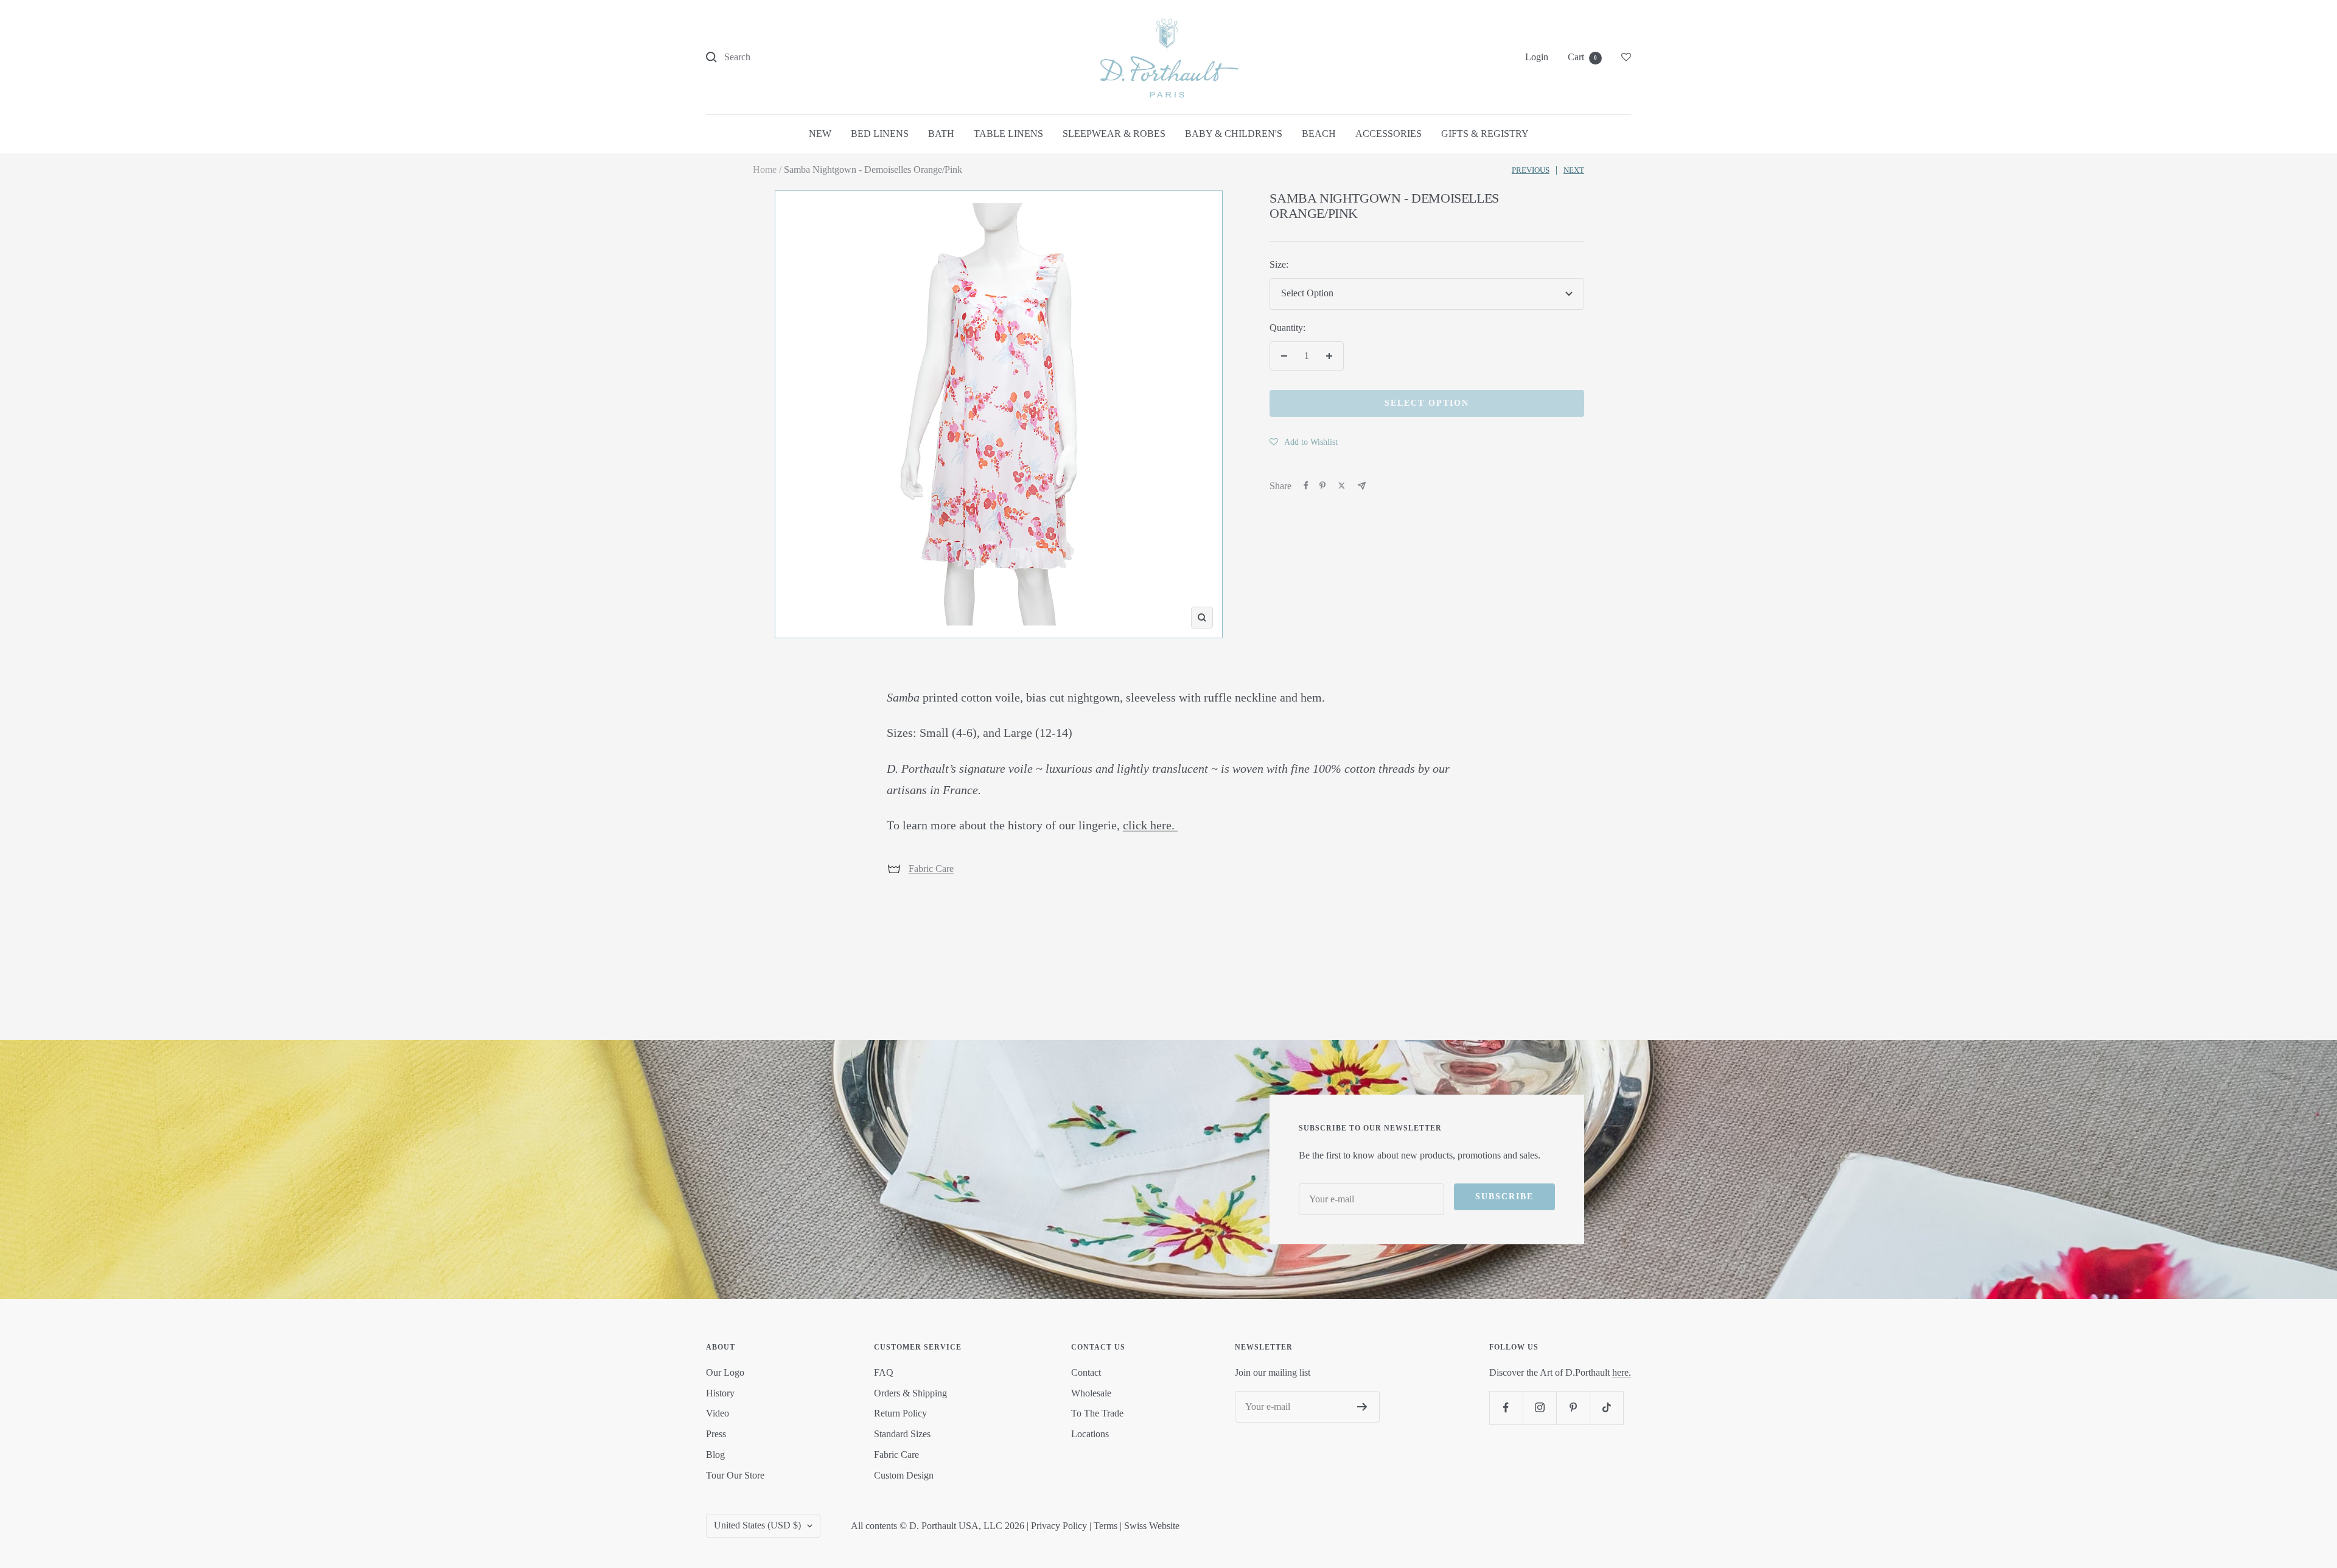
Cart (1582, 57)
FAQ (884, 1372)
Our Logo (725, 1372)
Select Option (1427, 403)
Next (1574, 170)
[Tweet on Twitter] (1342, 486)
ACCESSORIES (1389, 134)
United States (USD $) (757, 1525)
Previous (1531, 170)
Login (1537, 57)
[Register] (1362, 1407)
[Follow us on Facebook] (1506, 1408)
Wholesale (1091, 1393)
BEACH (1319, 134)
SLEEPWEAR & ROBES (1114, 134)
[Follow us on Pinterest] (1573, 1408)
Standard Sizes (902, 1434)
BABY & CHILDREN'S (1234, 134)
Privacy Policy (1059, 1526)
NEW (820, 134)
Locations (1090, 1434)
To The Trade (1097, 1413)
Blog (715, 1455)
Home (765, 169)
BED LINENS (880, 134)
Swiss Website (1152, 1526)
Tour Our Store (735, 1475)
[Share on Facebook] (1306, 486)
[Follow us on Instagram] (1539, 1408)
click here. (1150, 825)
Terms (1106, 1526)
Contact (1086, 1372)
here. (1622, 1372)
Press (716, 1434)
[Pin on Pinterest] (1322, 486)
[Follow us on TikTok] (1606, 1408)
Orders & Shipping (910, 1393)
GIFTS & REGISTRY (1485, 134)
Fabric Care (931, 869)
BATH (941, 134)
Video (718, 1413)
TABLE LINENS (1008, 134)
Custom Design (904, 1475)
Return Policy (900, 1413)
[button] (1304, 442)
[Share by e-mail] (1362, 486)
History (720, 1393)
